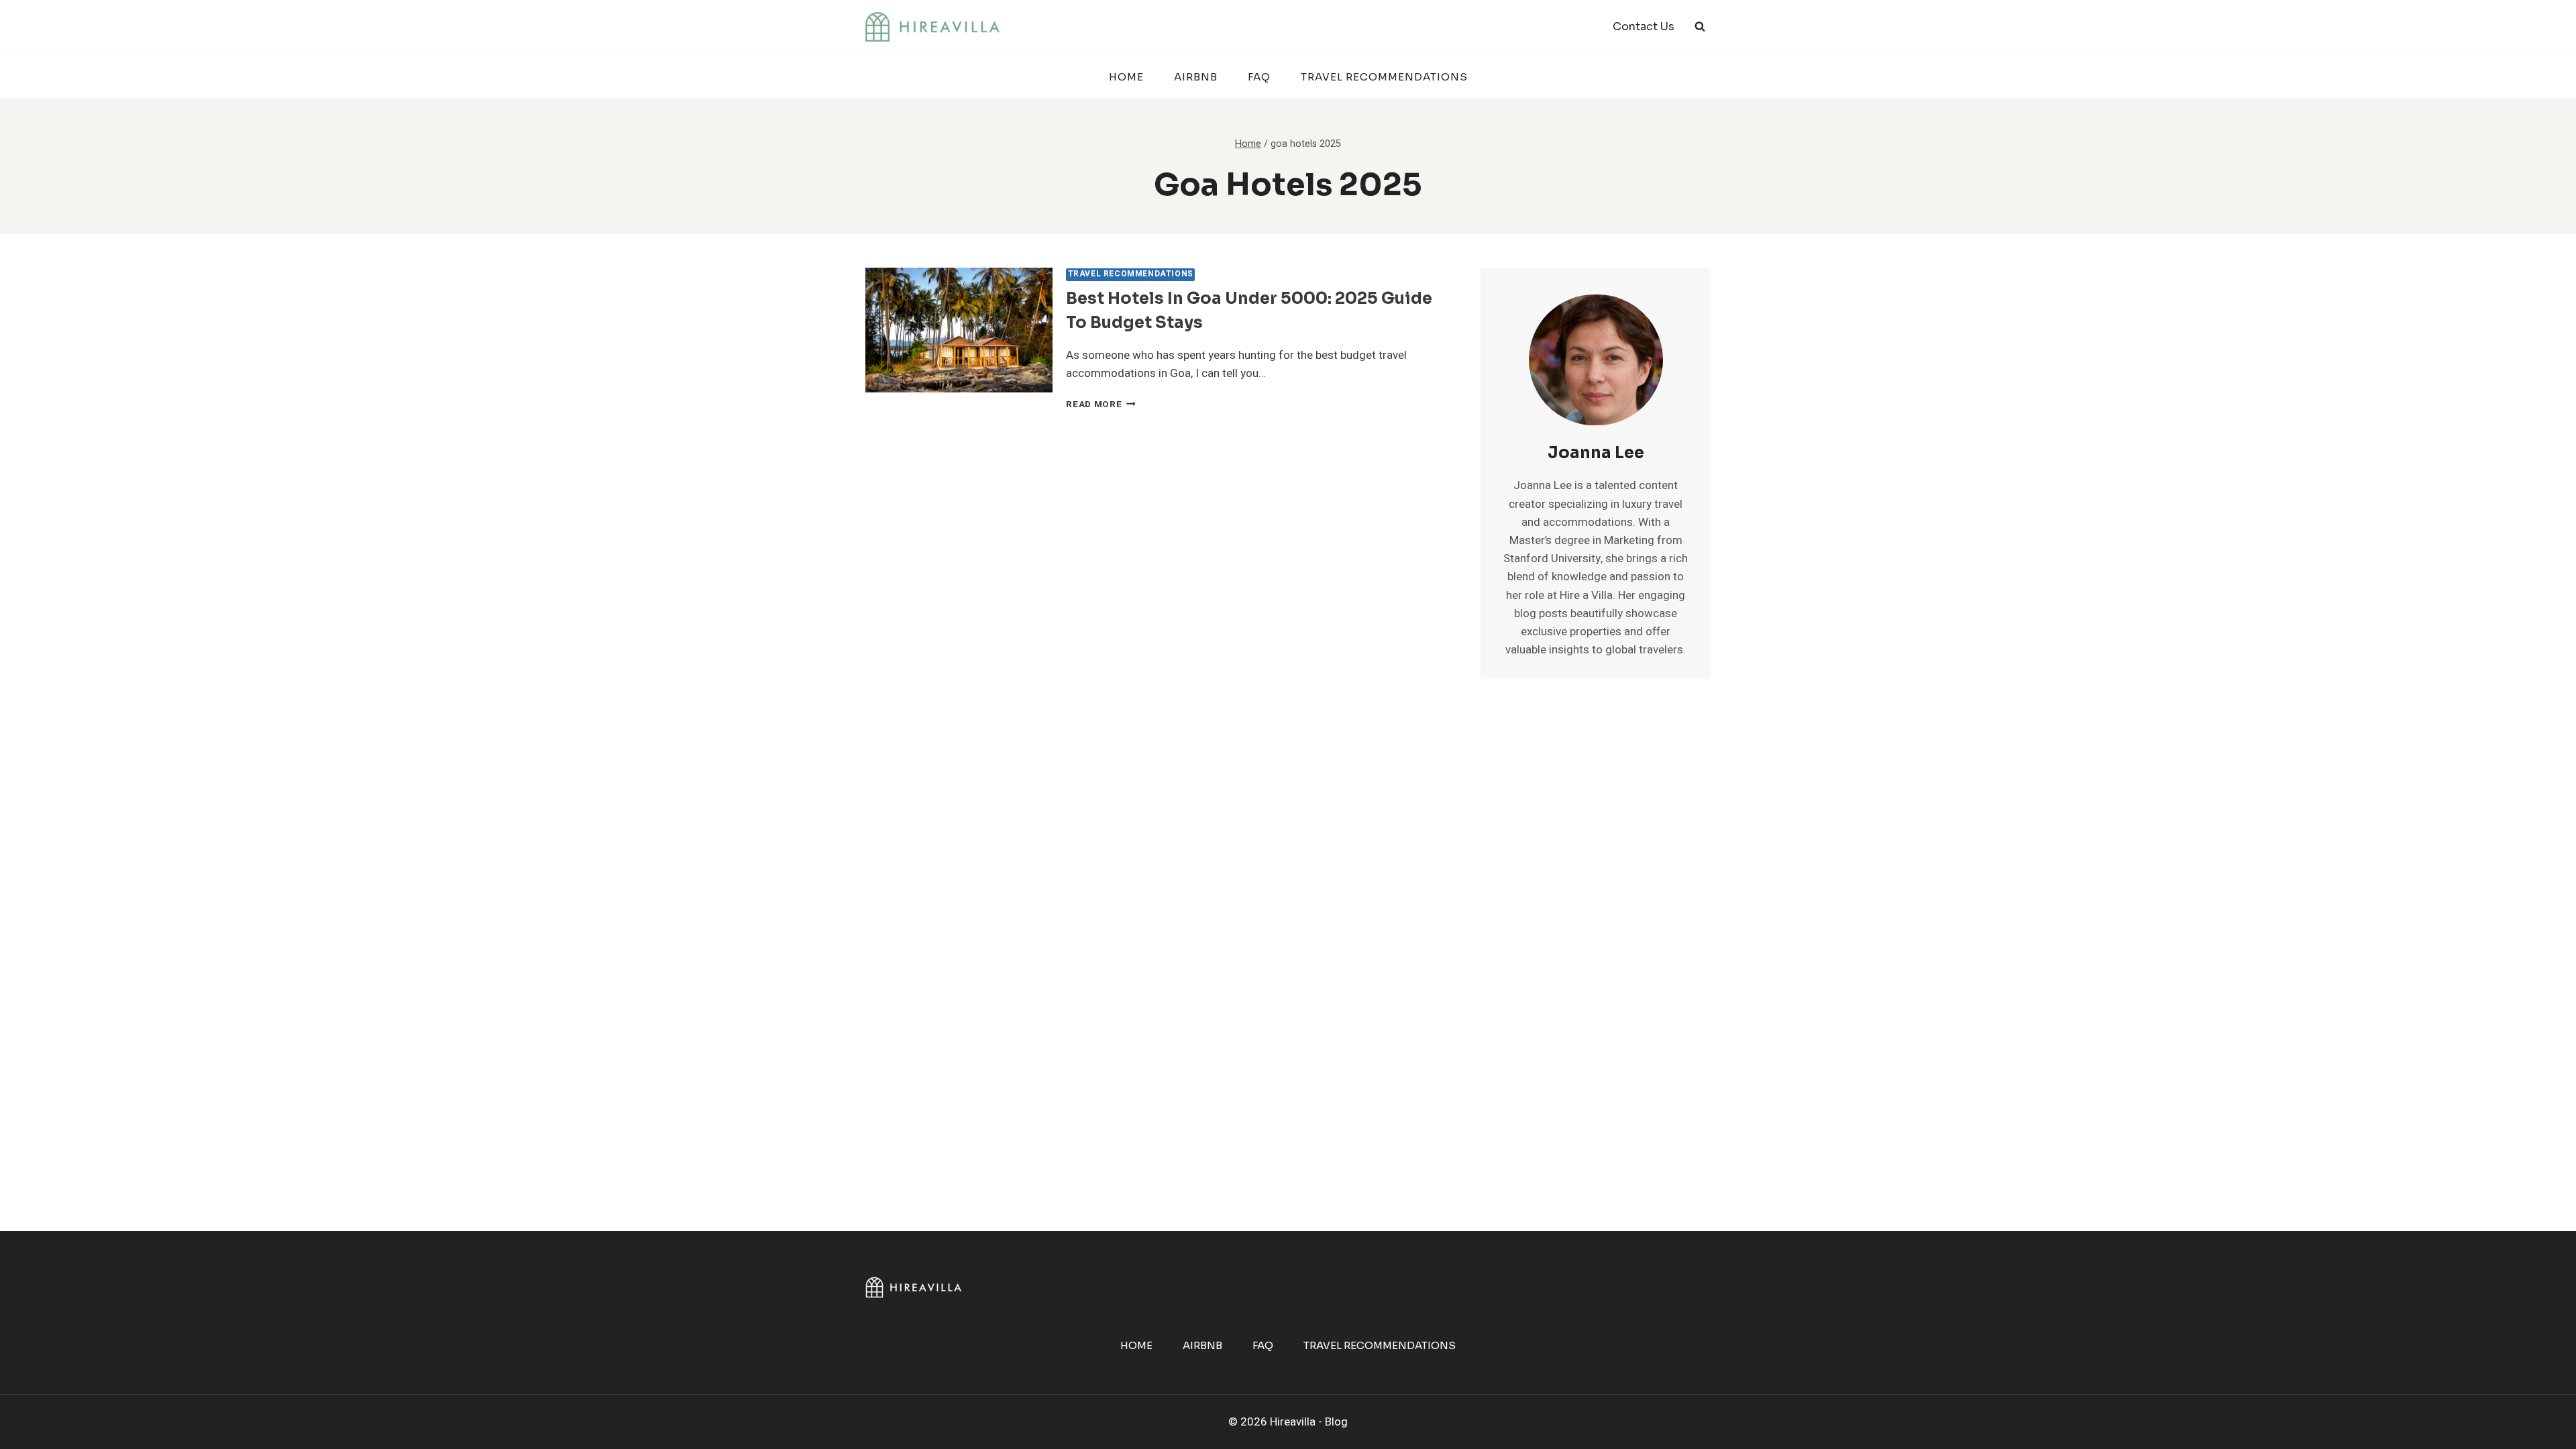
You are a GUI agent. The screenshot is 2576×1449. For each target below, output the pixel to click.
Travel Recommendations (1384, 77)
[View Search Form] (1700, 27)
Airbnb (1196, 77)
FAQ (1259, 77)
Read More (1101, 405)
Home (1126, 77)
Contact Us (1644, 26)
